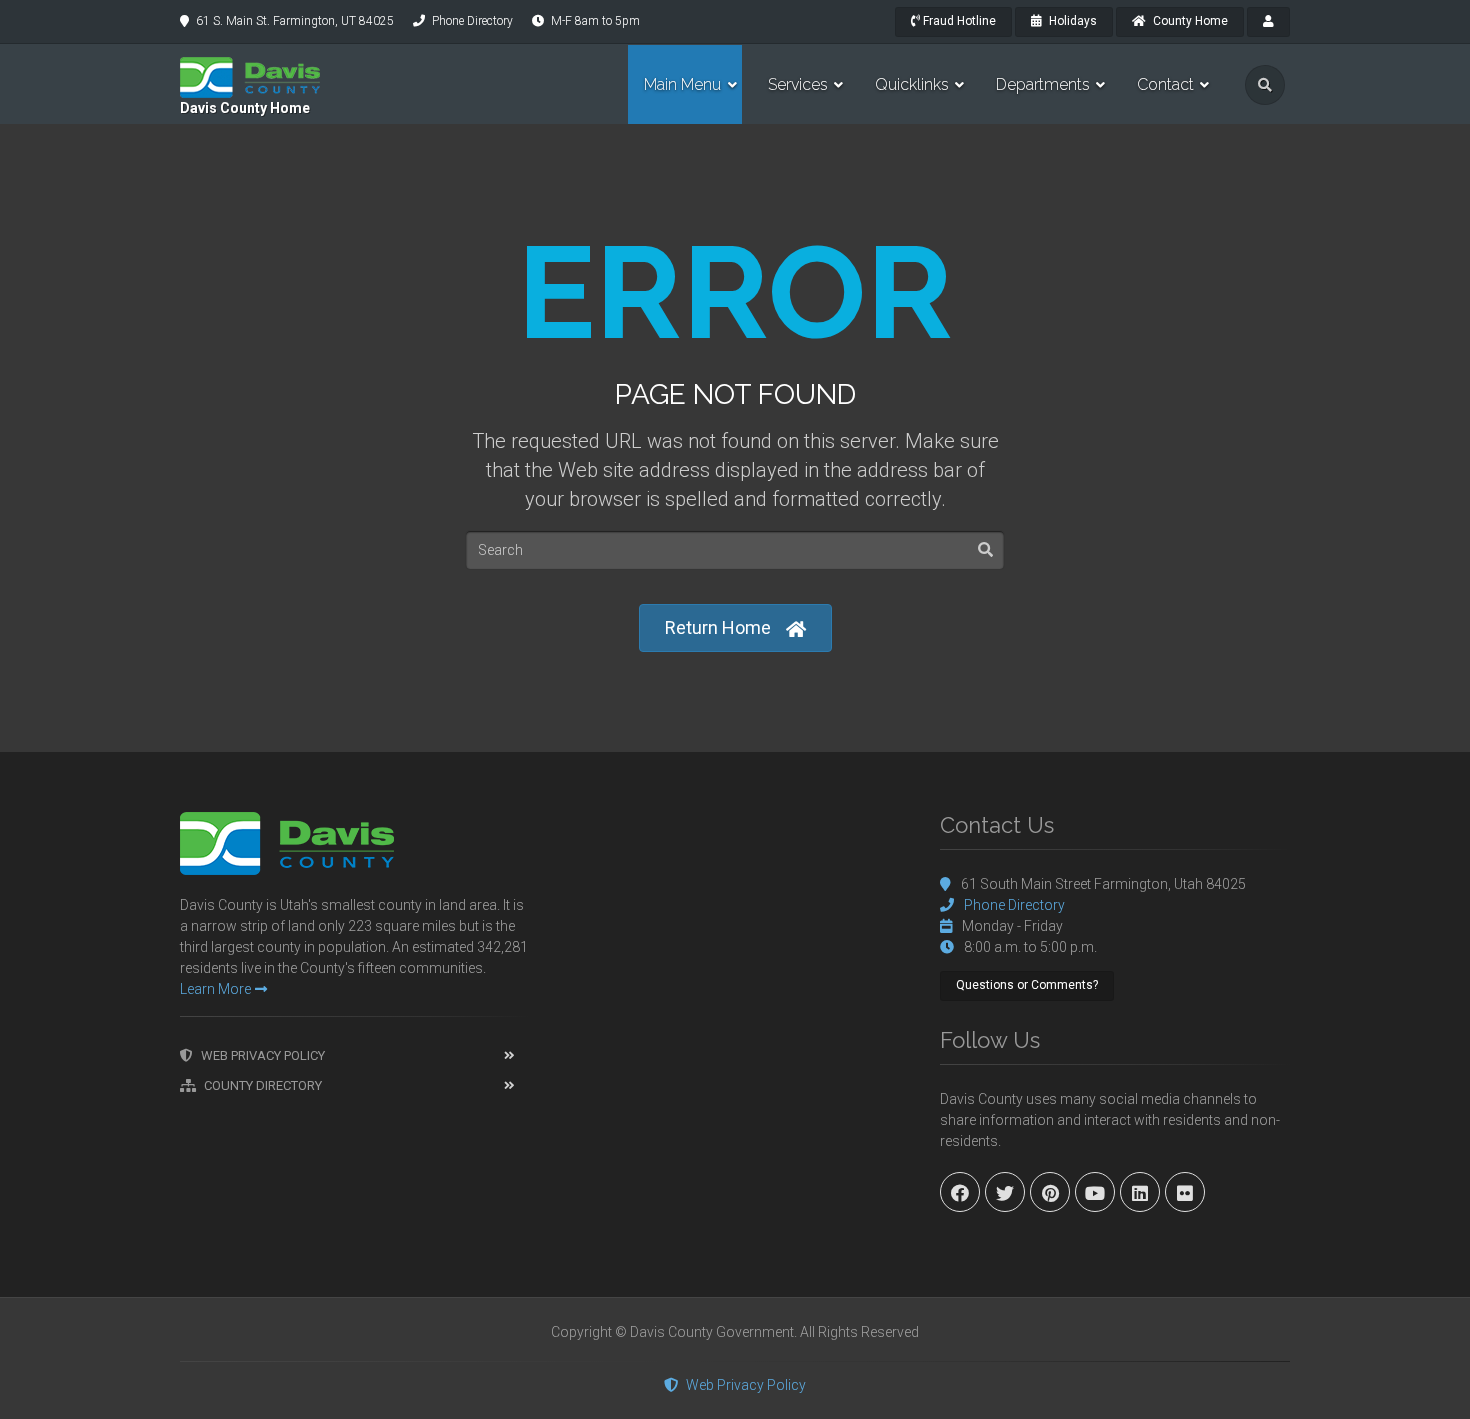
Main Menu (682, 84)
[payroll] (1268, 22)
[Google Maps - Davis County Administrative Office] (735, 962)
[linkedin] (1140, 1192)
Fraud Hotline (958, 21)
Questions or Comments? (1027, 985)
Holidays (1071, 21)
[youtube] (1095, 1192)
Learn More (215, 989)
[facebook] (960, 1192)
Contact (1165, 84)
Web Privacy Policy (263, 1055)
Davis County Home (245, 108)
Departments (1043, 84)
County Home (1189, 21)
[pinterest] (1050, 1192)
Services (798, 84)
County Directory (263, 1085)
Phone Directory (472, 21)
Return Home (718, 627)
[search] (1265, 85)
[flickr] (1185, 1192)
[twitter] (1005, 1192)
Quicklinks (912, 84)
